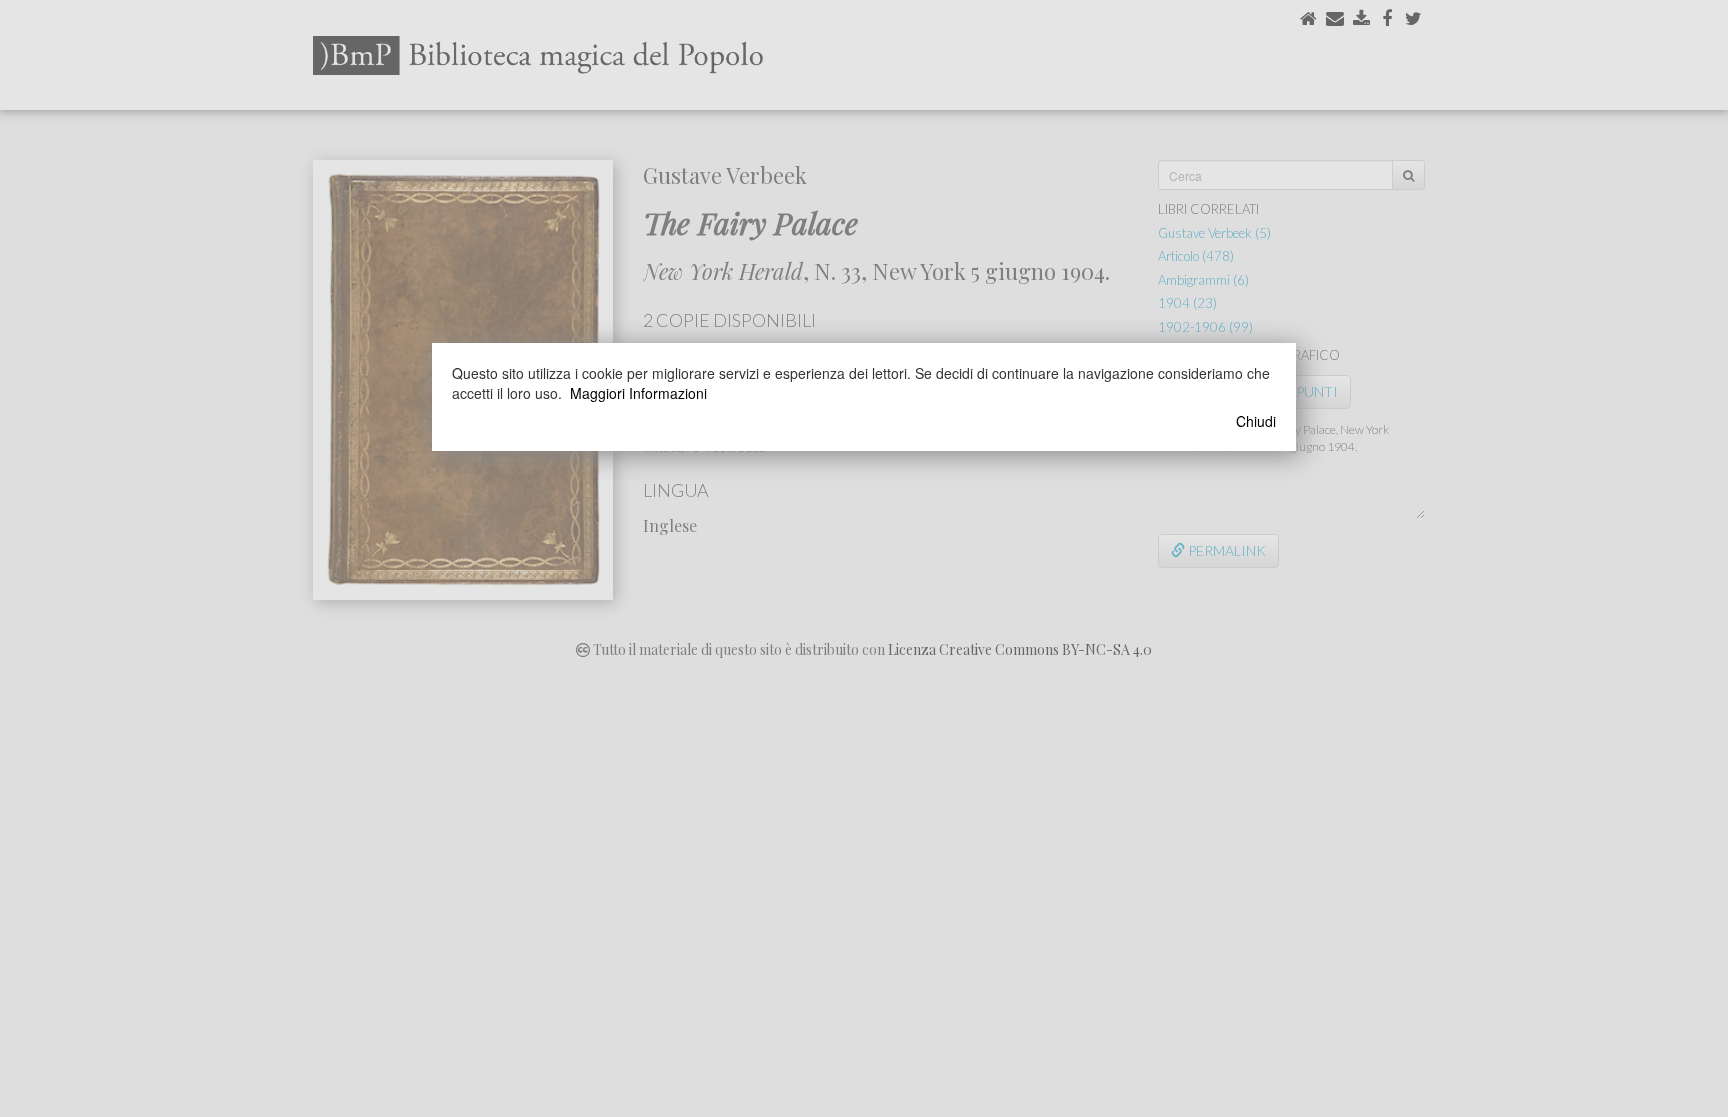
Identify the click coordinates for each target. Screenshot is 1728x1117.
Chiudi (1256, 421)
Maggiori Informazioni (638, 393)
